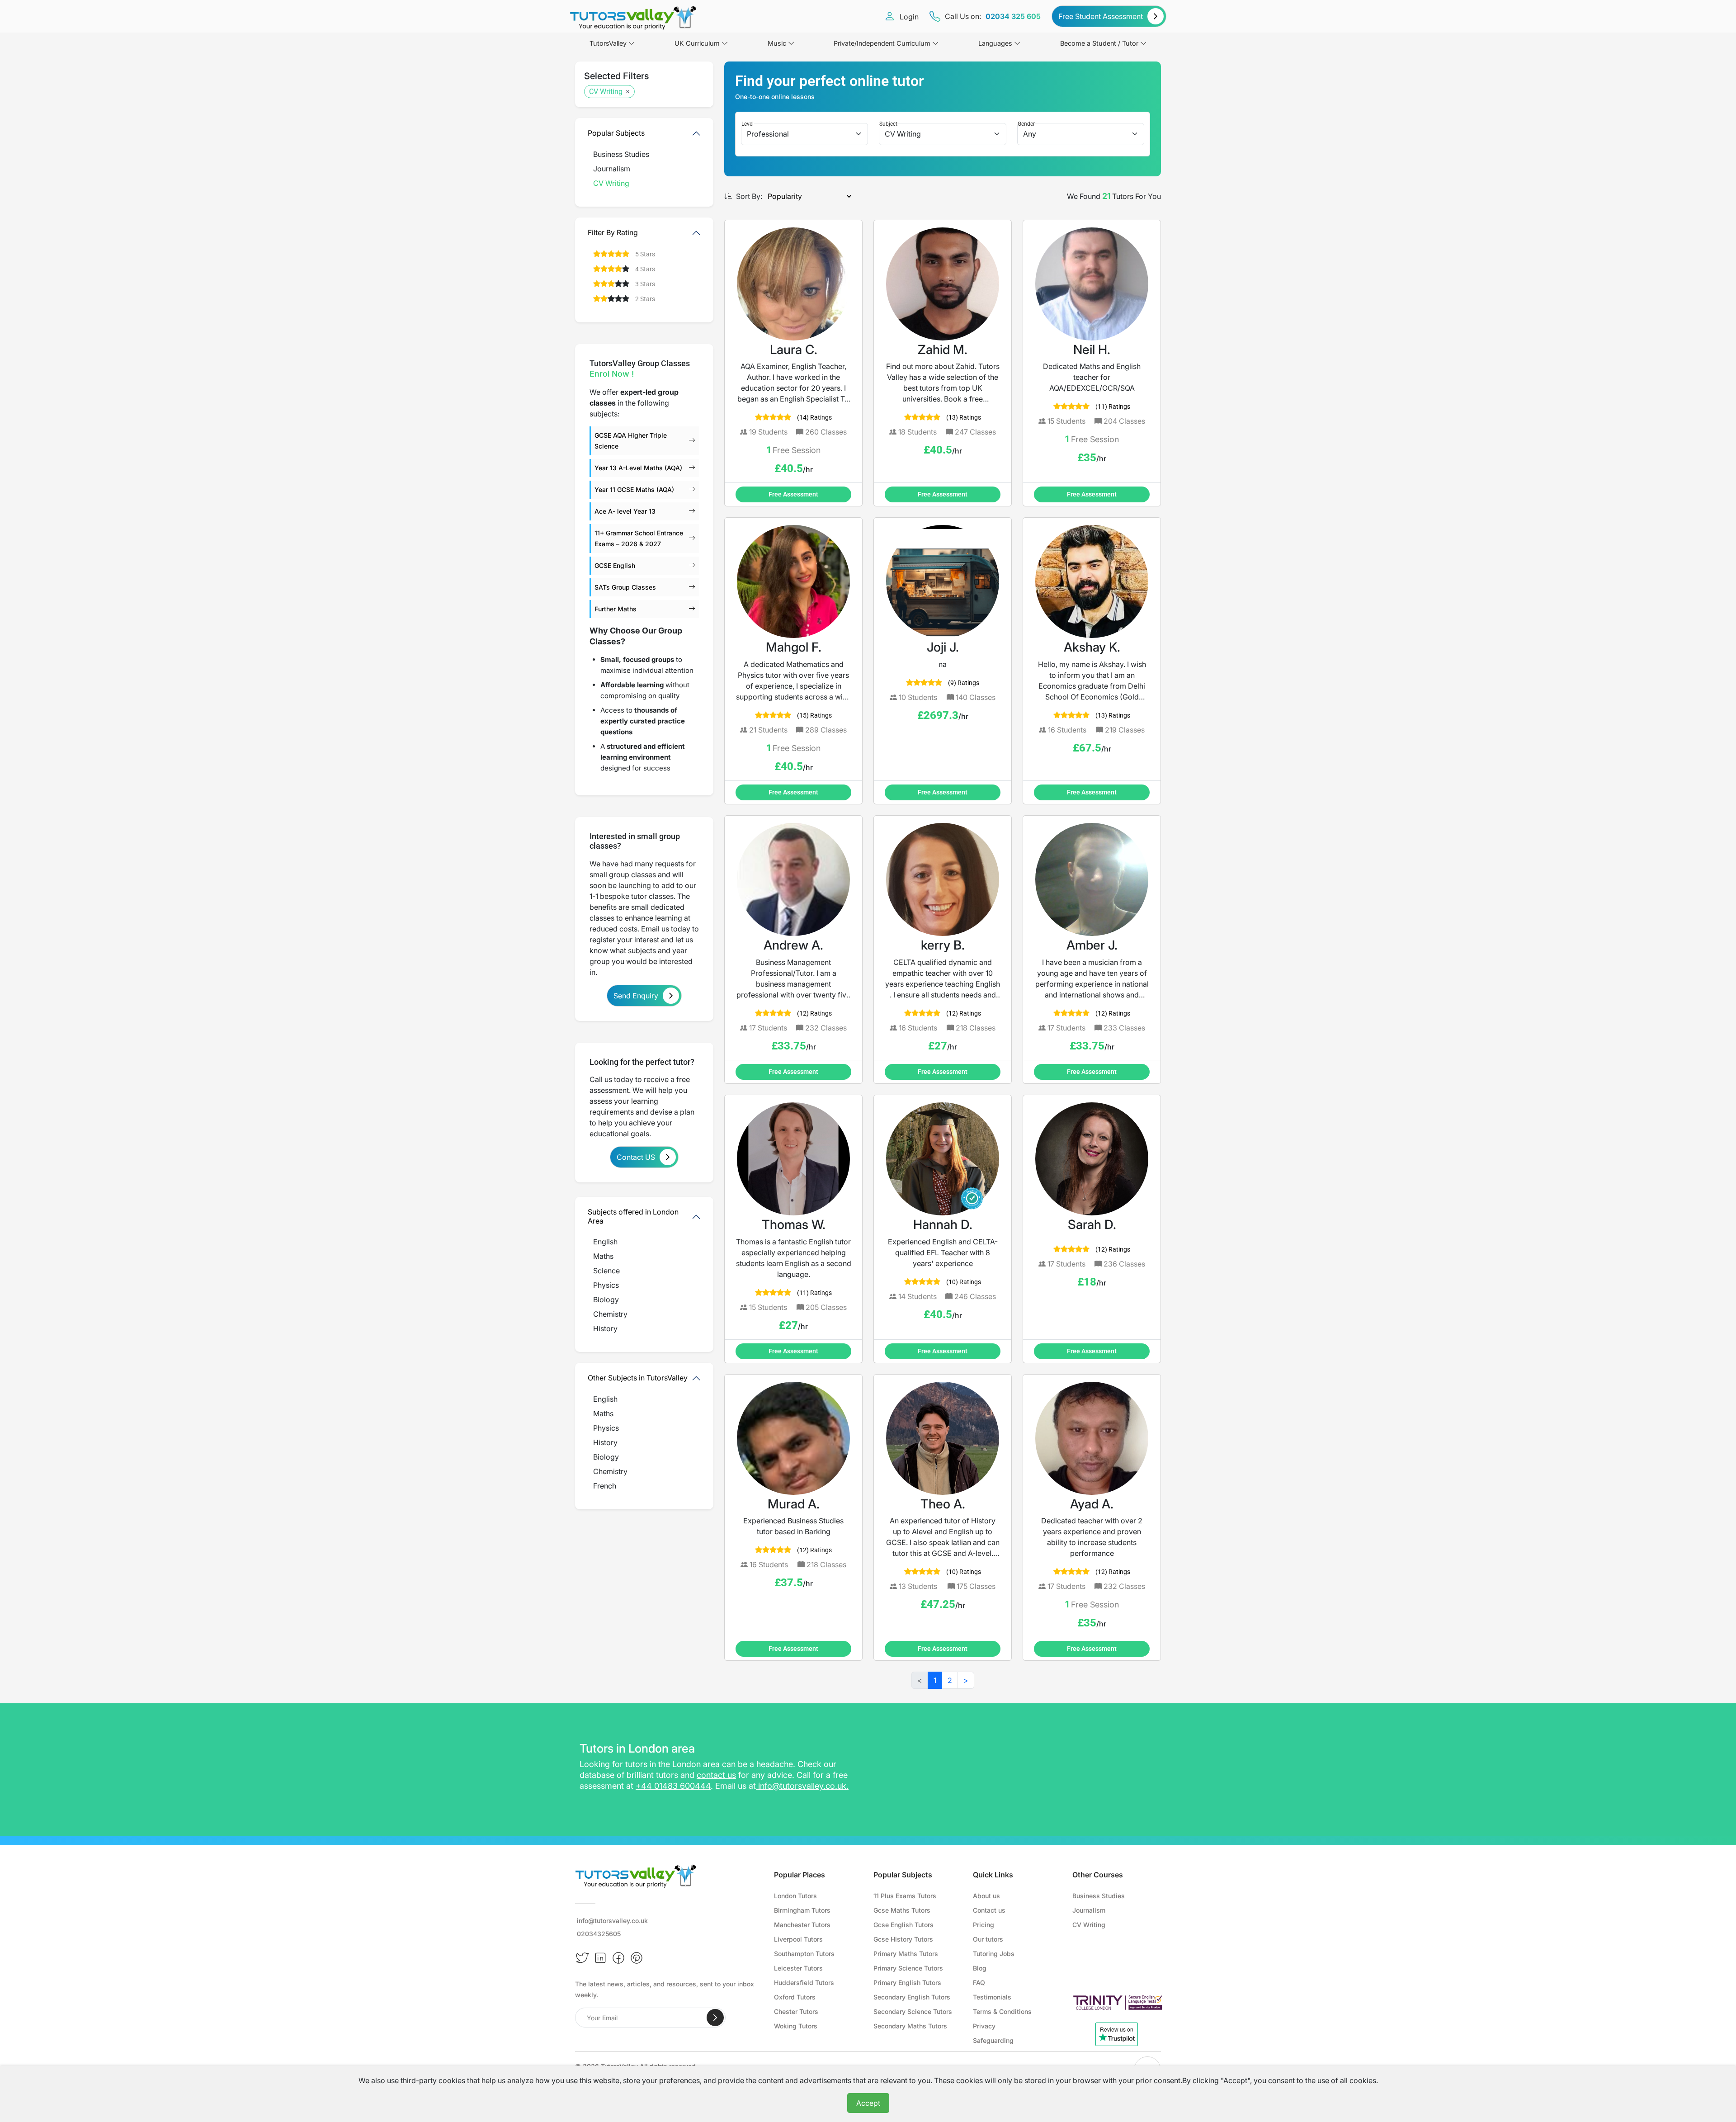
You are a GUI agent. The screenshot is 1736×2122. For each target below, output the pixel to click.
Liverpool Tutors (798, 1939)
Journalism (1089, 1910)
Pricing (984, 1925)
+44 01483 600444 (673, 1786)
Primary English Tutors (907, 1983)
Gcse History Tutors (903, 1939)
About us (986, 1896)
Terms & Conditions (1002, 2011)
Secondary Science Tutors (913, 2011)
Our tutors (988, 1939)
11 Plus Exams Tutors (905, 1896)
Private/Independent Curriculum (882, 43)
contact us (716, 1775)
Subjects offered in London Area (633, 1216)
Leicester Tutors (798, 1968)
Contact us (989, 1910)
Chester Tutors (796, 2011)
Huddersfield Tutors (804, 1983)
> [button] (966, 1680)
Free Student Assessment (1101, 16)
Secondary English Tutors (912, 1997)
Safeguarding (993, 2040)
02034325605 (599, 1934)
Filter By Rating (613, 232)
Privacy (984, 2026)
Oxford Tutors (795, 1997)
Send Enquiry (636, 996)
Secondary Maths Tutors (910, 2026)
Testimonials (992, 1997)
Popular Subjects (616, 133)
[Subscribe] (715, 2018)
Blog (980, 1968)
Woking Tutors (796, 2026)
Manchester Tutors (802, 1925)
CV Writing (606, 92)
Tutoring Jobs (994, 1954)
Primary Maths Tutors (906, 1954)
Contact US (636, 1157)
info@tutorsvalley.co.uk (802, 1786)
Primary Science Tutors (908, 1968)
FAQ (979, 1983)
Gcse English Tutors (903, 1925)
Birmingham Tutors (802, 1910)
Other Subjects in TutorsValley (638, 1378)
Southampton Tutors (804, 1954)
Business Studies (1099, 1896)
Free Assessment (793, 494)
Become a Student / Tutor (1099, 43)
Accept (868, 2103)
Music (777, 43)
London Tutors (795, 1896)
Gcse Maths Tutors (902, 1910)
